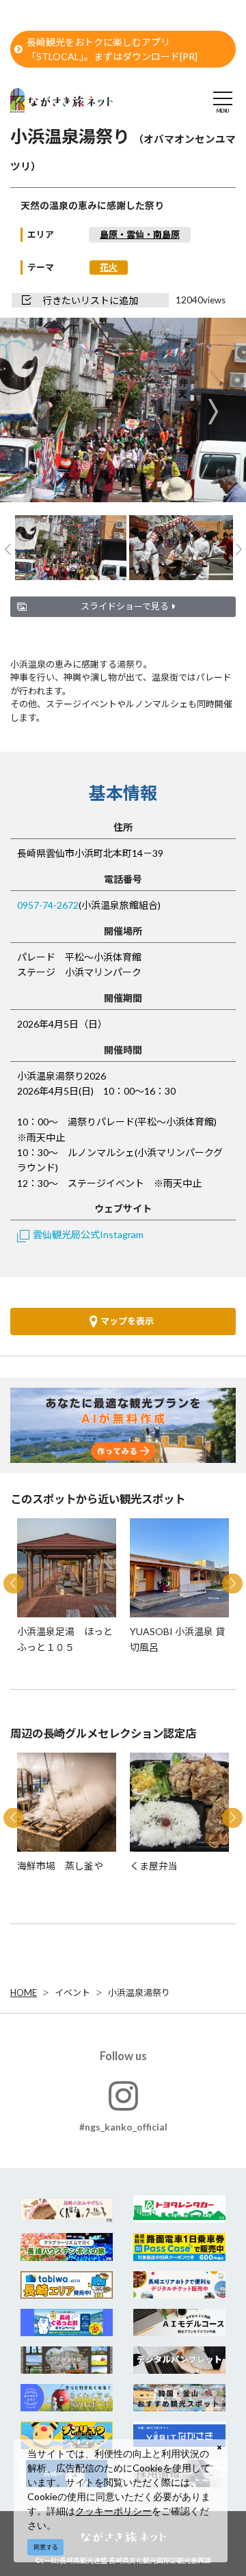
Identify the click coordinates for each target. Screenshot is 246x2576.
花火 (109, 267)
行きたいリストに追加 (90, 300)
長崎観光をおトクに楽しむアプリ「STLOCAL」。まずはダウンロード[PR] (112, 49)
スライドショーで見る (125, 606)
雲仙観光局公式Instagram (88, 1234)
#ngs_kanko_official (123, 2127)
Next (213, 412)
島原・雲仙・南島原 (140, 234)
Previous (33, 412)
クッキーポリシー (113, 2511)
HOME (24, 1992)
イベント (72, 1992)
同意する (46, 2547)
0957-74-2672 (48, 905)
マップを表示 (127, 1321)
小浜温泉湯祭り (139, 1992)
